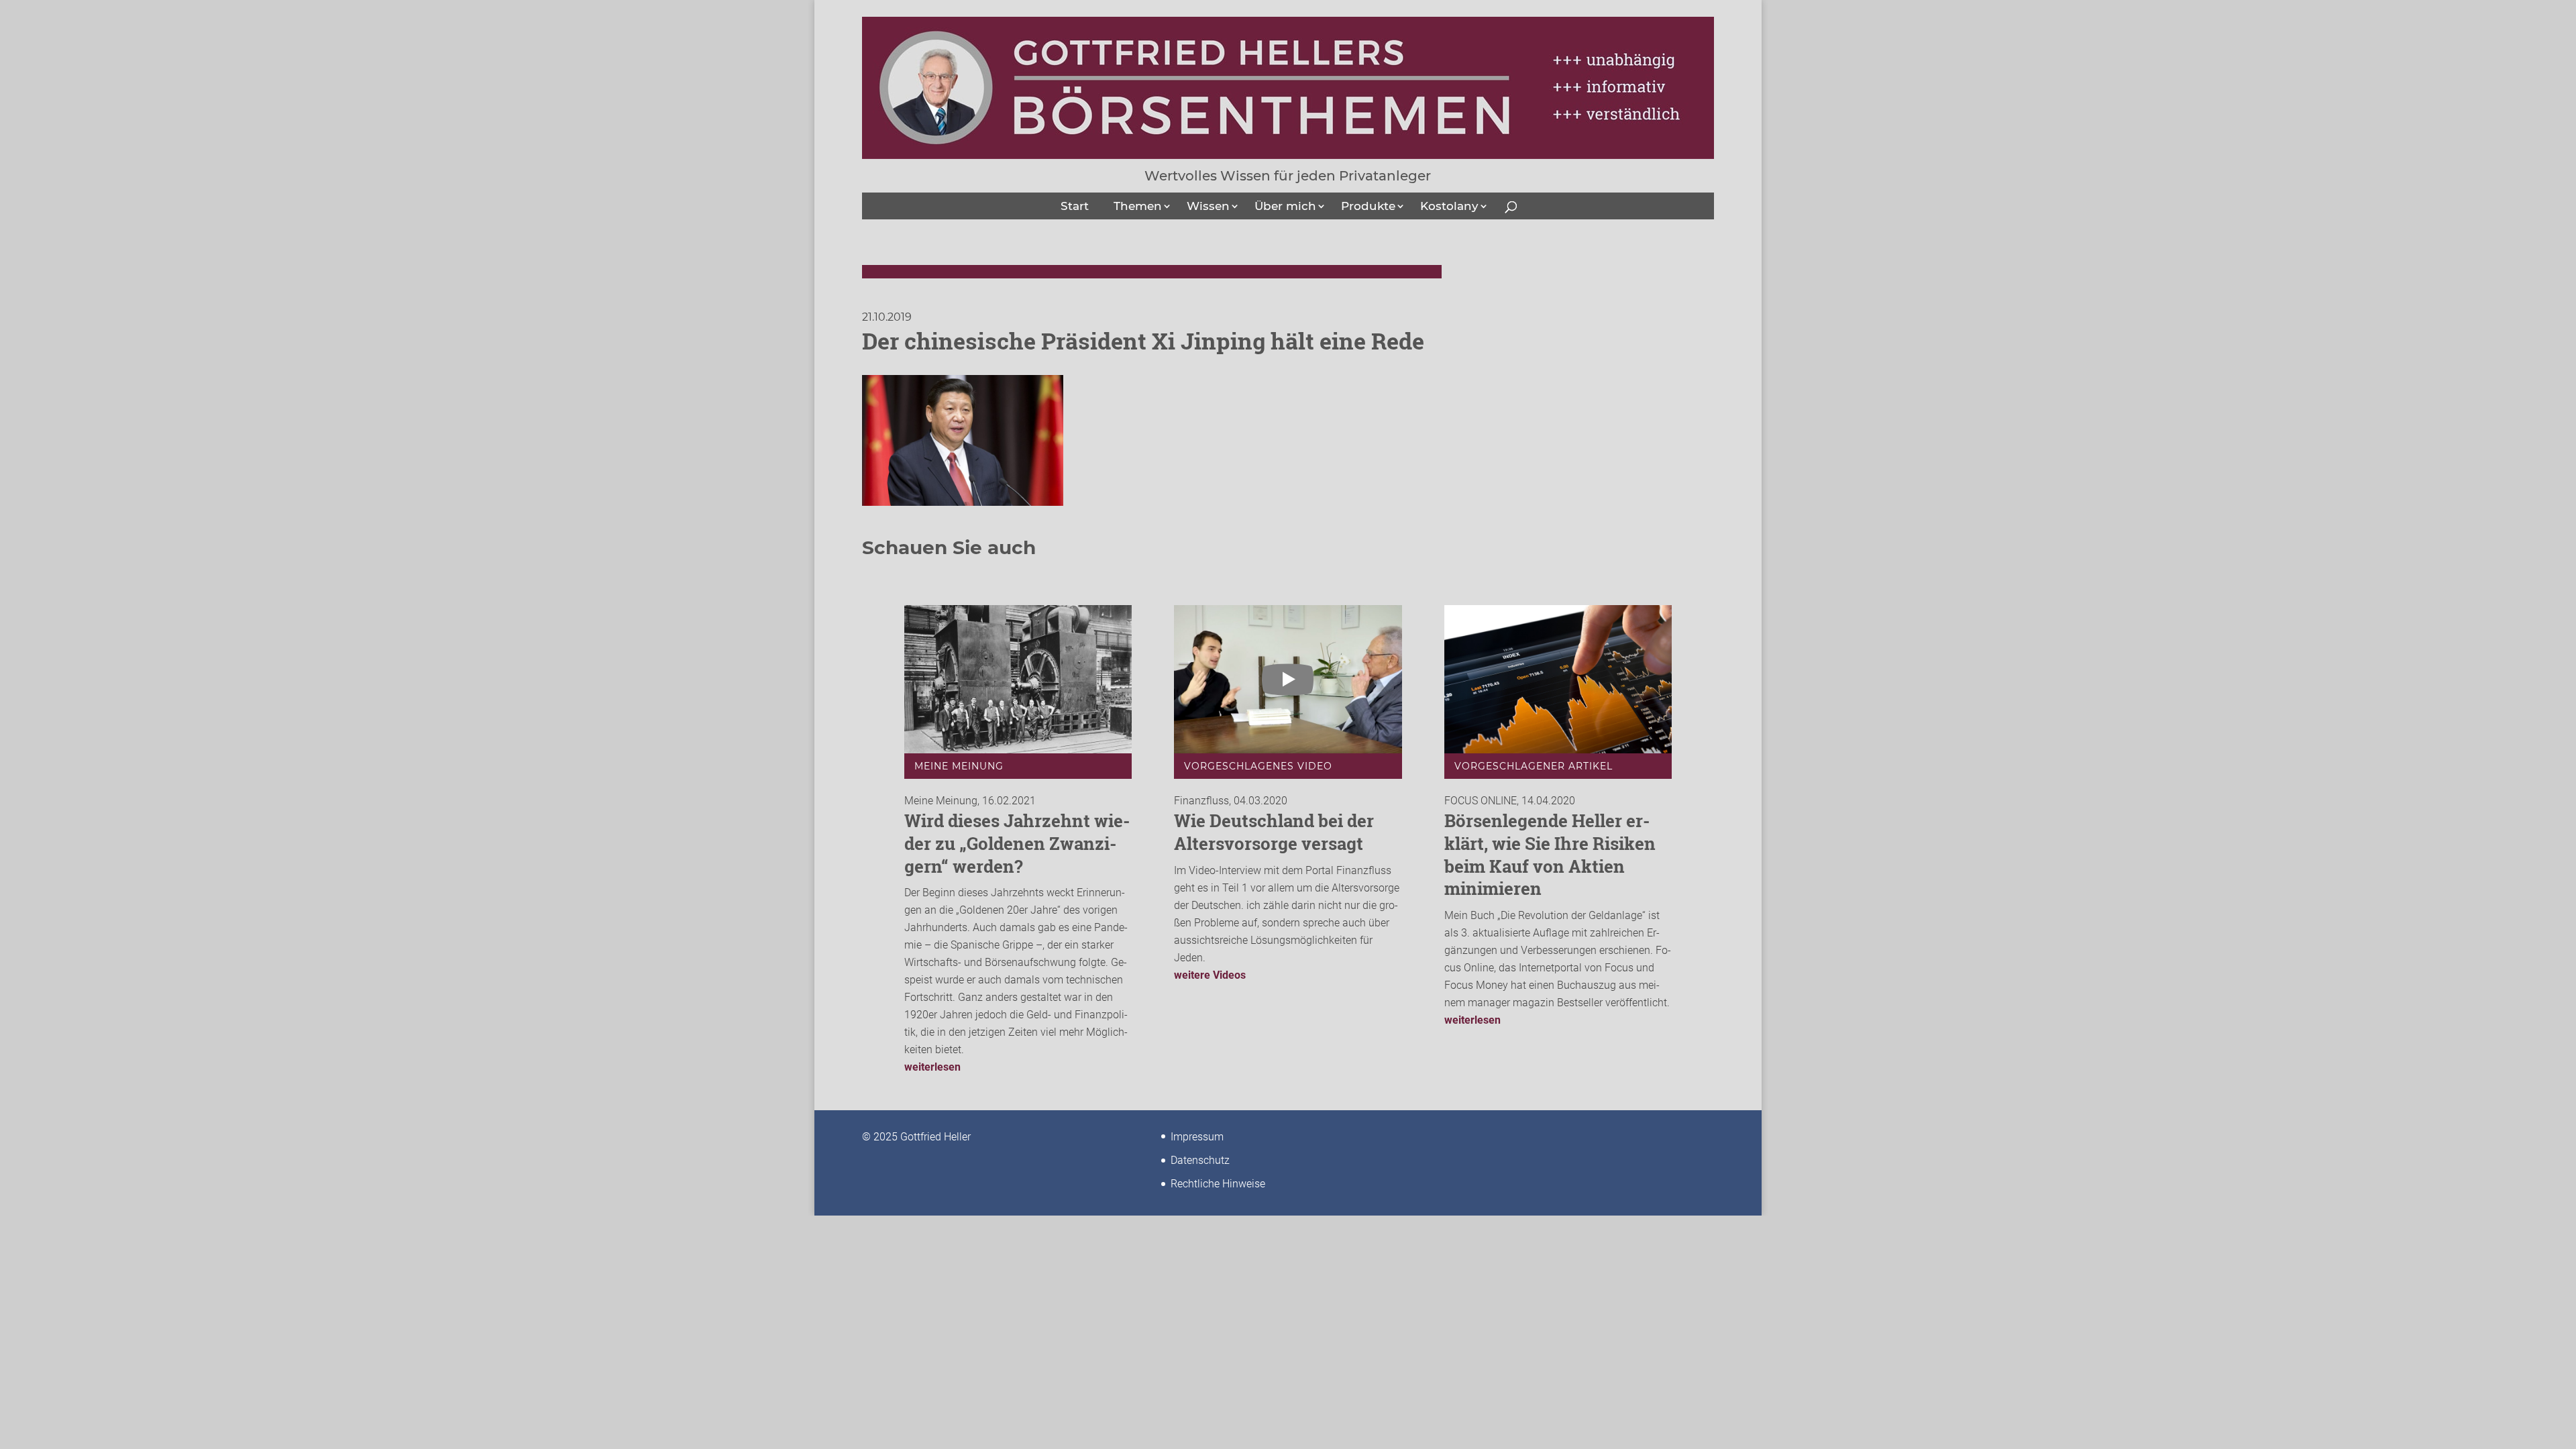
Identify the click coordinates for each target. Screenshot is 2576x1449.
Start (1075, 206)
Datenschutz (1200, 1160)
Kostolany (1449, 206)
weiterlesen (932, 1067)
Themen (1138, 206)
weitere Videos (1210, 975)
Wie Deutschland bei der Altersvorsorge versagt (1274, 832)
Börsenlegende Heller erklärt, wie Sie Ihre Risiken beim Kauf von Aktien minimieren (1550, 854)
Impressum (1197, 1137)
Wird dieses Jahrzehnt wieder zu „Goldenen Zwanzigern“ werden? (1017, 843)
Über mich (1285, 206)
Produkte (1368, 206)
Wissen (1208, 206)
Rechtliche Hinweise (1218, 1184)
